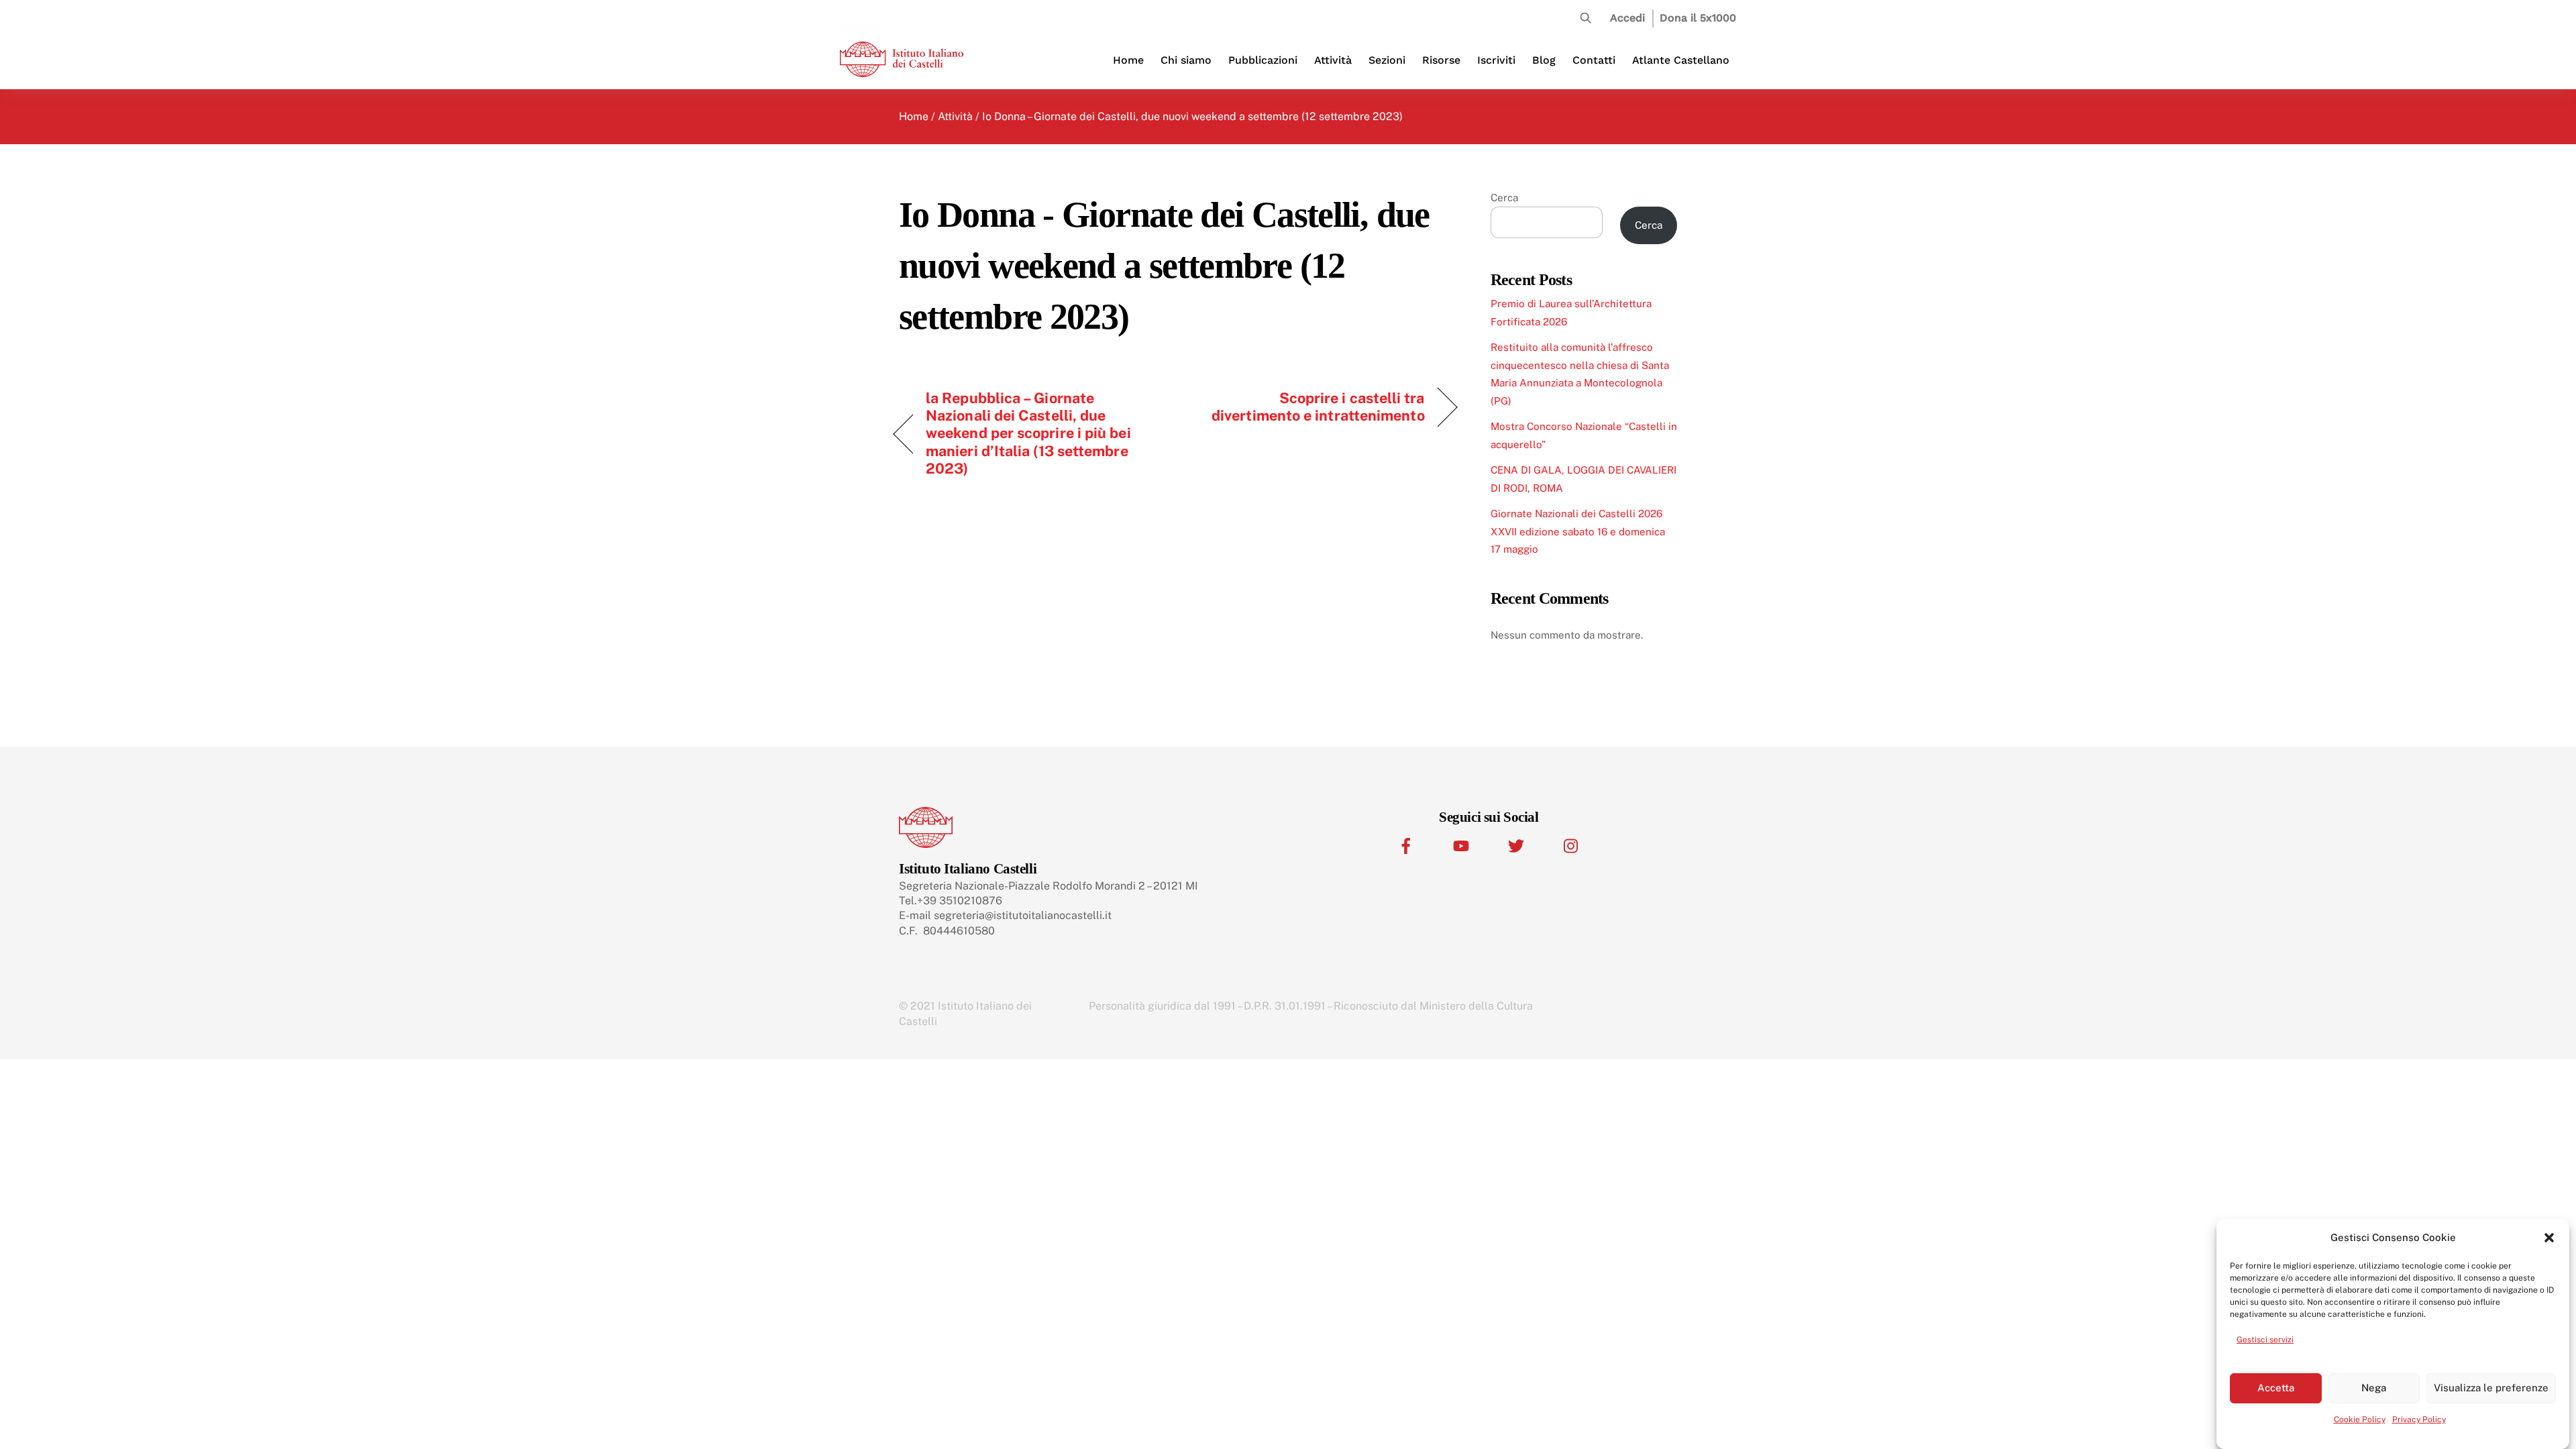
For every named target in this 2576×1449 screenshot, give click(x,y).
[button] (2549, 1238)
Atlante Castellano (1681, 60)
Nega (2374, 1388)
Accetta (2276, 1388)
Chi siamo (1186, 60)
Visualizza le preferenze (2491, 1388)
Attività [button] (1333, 60)
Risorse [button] (1441, 60)
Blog (1544, 60)
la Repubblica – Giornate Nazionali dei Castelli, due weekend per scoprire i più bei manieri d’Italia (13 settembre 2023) (1028, 433)
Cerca (1504, 198)
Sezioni (1387, 60)
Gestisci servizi (2265, 1340)
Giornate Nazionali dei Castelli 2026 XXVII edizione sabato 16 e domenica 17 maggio (1578, 531)
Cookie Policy (2360, 1419)
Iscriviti (1496, 60)
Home (1128, 60)
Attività (955, 116)
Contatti (1594, 60)
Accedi (1627, 18)
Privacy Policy (2419, 1419)
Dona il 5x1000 (1698, 18)
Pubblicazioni (1263, 60)
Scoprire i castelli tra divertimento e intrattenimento (1308, 407)
